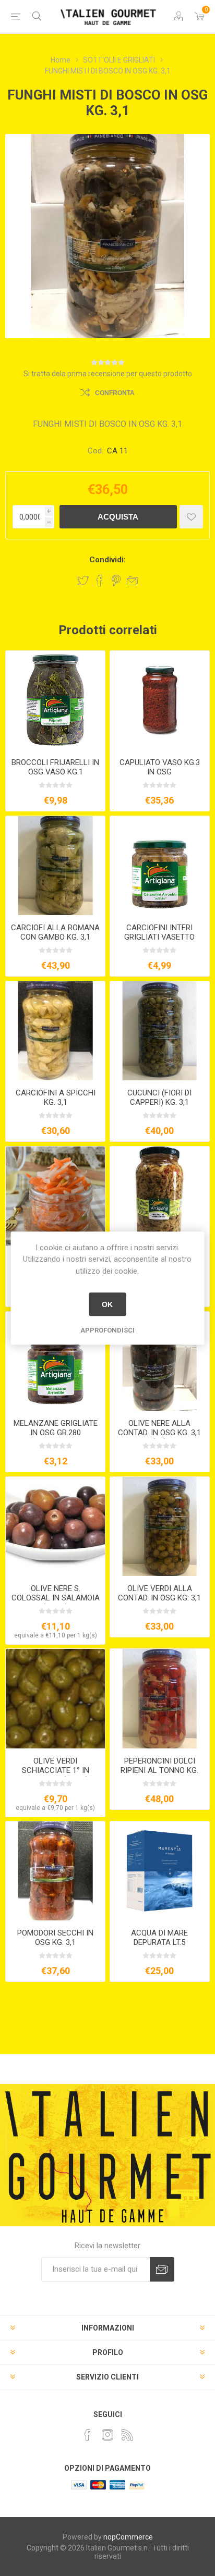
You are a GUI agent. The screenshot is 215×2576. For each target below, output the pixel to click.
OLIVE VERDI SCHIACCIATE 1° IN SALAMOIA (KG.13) (56, 1770)
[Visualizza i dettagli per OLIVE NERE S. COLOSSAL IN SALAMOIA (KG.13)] (55, 1526)
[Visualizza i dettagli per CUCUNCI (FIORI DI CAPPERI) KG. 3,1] (160, 1031)
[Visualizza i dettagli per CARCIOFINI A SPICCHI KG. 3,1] (55, 1031)
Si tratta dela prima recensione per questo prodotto (108, 374)
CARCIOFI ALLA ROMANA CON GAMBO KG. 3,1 (55, 932)
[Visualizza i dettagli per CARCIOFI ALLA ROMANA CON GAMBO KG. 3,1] (55, 866)
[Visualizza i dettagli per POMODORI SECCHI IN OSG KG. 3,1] (55, 1871)
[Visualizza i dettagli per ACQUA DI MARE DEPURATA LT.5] (160, 1871)
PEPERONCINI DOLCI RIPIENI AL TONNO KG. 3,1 (159, 1770)
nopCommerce (128, 2537)
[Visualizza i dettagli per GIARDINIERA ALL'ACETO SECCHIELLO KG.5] (55, 1196)
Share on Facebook (100, 581)
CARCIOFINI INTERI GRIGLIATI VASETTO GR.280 (159, 937)
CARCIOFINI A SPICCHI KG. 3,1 (56, 1098)
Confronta (115, 393)
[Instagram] (107, 2435)
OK (107, 1304)
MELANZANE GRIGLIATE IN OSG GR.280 (56, 1428)
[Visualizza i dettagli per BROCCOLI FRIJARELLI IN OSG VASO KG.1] (55, 700)
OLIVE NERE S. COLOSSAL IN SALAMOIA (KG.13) (56, 1598)
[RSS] (127, 2435)
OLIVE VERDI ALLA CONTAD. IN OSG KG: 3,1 (159, 1593)
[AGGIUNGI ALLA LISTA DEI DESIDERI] (191, 517)
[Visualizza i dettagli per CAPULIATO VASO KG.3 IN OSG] (160, 700)
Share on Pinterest (116, 581)
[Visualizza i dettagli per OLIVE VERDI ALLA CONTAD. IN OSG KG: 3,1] (160, 1526)
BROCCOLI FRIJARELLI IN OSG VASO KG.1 (55, 767)
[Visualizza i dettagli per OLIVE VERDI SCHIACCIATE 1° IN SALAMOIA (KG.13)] (55, 1698)
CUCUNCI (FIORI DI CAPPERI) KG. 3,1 (159, 1098)
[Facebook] (88, 2435)
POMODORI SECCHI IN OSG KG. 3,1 (55, 1938)
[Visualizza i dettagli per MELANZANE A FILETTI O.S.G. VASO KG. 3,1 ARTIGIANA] (160, 1196)
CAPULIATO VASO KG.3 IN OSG (160, 767)
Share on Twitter (83, 581)
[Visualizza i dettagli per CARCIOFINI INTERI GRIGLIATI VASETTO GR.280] (160, 866)
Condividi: (107, 560)
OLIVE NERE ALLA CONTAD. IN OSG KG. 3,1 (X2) (159, 1433)
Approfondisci (107, 1330)
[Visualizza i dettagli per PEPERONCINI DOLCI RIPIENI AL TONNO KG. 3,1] (160, 1698)
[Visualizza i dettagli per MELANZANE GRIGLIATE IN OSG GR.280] (55, 1361)
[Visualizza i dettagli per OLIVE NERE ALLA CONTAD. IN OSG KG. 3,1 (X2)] (160, 1361)
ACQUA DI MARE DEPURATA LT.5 (159, 1938)
